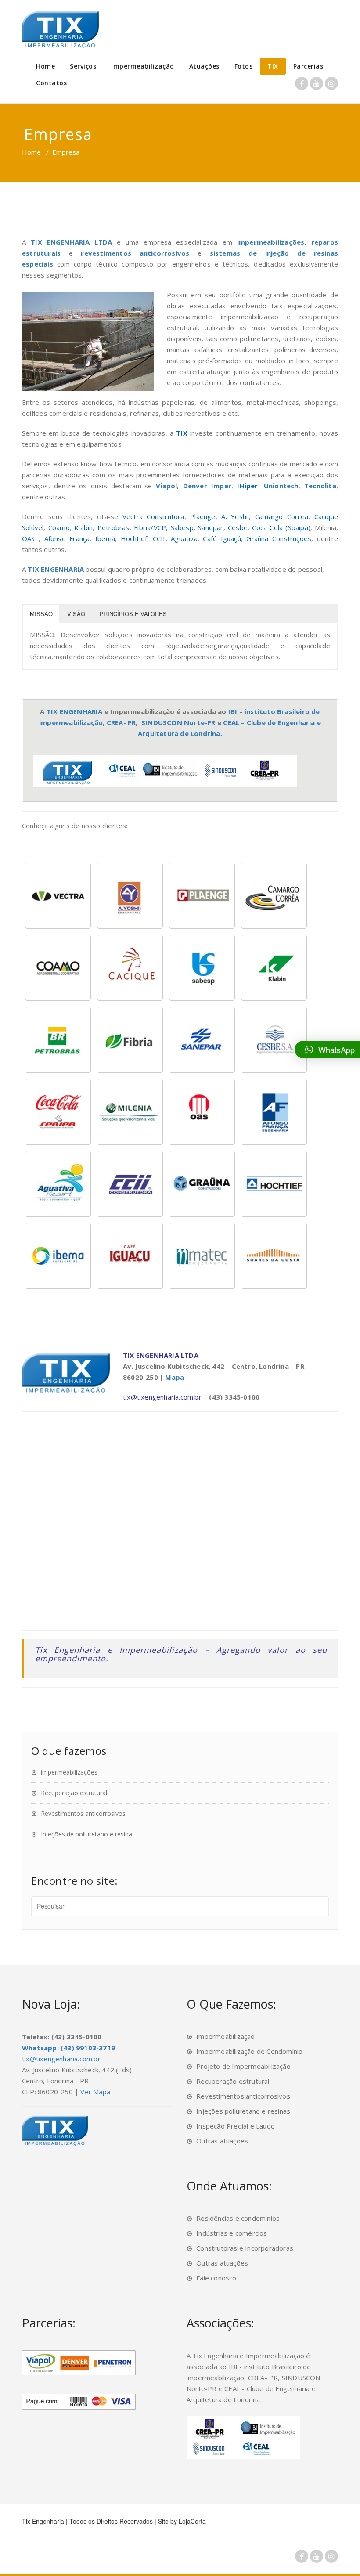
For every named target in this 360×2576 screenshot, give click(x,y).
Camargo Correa (282, 516)
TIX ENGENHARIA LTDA (71, 242)
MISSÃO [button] (41, 614)
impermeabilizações (271, 242)
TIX (273, 66)
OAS (30, 538)
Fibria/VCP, (151, 527)
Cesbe (238, 527)
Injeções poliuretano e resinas (243, 2111)
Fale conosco (216, 2278)
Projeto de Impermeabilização (243, 2066)
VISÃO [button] (76, 614)
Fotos (244, 66)
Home (45, 66)
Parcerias (308, 66)
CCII (159, 538)
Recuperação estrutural (74, 1793)
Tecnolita (320, 486)
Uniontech (281, 486)
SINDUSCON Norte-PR (178, 722)
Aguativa (184, 538)
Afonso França (67, 538)
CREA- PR (121, 722)
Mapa (175, 1377)
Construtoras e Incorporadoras (245, 2248)
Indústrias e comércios (232, 2233)
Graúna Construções (279, 538)
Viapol (166, 486)
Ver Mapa (95, 2092)
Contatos (51, 83)
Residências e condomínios (238, 2218)
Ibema (105, 538)
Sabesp (182, 527)
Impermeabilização (143, 66)
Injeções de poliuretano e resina (86, 1834)
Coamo (59, 527)
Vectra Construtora (153, 516)
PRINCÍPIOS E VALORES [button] (133, 614)
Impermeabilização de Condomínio (249, 2051)
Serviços (83, 66)
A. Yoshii (235, 516)
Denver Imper (207, 486)
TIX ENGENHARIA (56, 569)
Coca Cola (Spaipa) (281, 527)
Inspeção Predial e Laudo (236, 2126)
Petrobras (113, 527)
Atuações (204, 66)
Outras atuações (222, 2141)
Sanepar (211, 527)
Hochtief (134, 538)
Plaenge (203, 516)
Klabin (83, 527)
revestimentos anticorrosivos (135, 253)
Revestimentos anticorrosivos (83, 1813)
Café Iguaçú (222, 538)
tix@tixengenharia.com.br (162, 1397)
